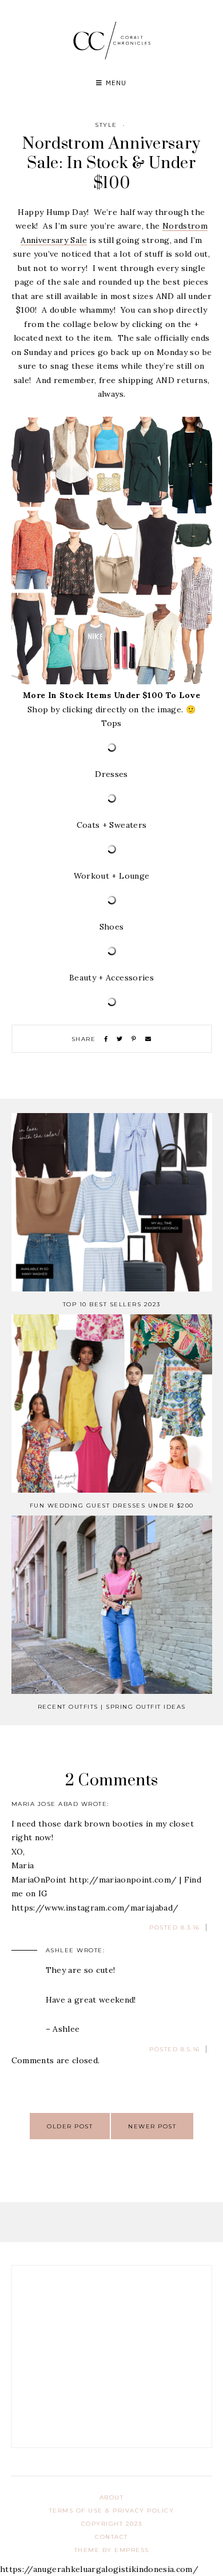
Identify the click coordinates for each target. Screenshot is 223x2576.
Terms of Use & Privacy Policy (112, 2511)
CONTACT (111, 2537)
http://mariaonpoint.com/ (123, 1880)
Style (106, 125)
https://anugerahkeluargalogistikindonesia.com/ (99, 2569)
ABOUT (112, 2497)
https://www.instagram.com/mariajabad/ (95, 1908)
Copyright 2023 (112, 2524)
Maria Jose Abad (45, 1804)
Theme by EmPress (112, 2550)
